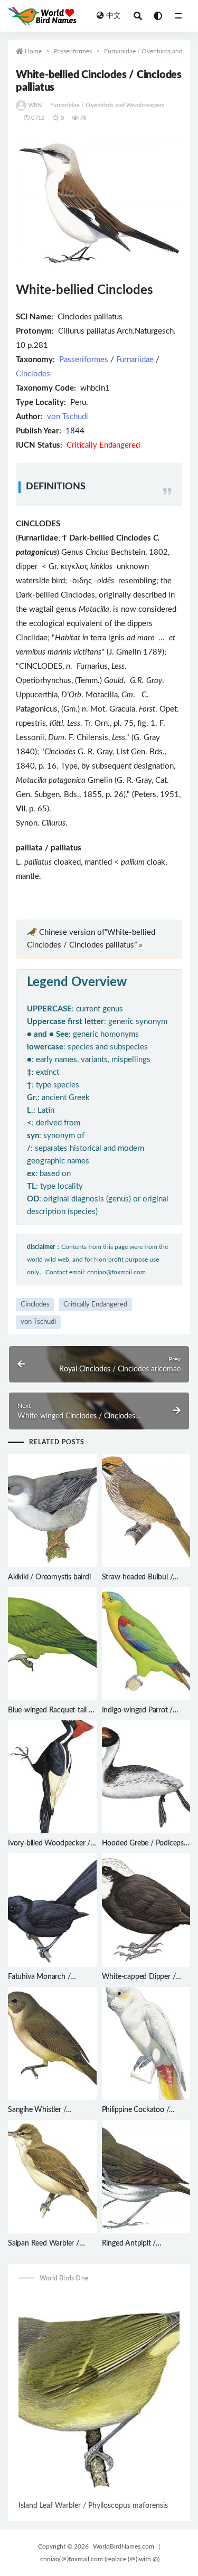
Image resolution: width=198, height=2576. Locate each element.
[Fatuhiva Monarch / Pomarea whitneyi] (52, 1910)
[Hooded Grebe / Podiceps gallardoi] (146, 1777)
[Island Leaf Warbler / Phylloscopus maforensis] (99, 2395)
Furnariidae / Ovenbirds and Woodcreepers (107, 105)
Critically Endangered (95, 1305)
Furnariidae (135, 360)
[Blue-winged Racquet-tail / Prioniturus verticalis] (52, 1644)
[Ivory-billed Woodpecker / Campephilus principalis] (52, 1777)
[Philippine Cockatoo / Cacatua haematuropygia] (146, 2043)
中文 (114, 16)
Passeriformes (73, 51)
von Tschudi (68, 417)
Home (33, 51)
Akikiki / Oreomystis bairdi (49, 1577)
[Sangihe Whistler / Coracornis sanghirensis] (52, 2043)
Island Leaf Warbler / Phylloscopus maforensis (93, 2506)
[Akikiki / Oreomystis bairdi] (52, 1510)
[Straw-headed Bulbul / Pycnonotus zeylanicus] (146, 1510)
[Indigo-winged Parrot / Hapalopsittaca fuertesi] (146, 1644)
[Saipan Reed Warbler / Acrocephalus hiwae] (52, 2176)
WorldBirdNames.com (124, 2546)
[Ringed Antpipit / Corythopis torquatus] (146, 2176)
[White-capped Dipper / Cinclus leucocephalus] (146, 1910)
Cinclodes (33, 374)
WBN (35, 105)
